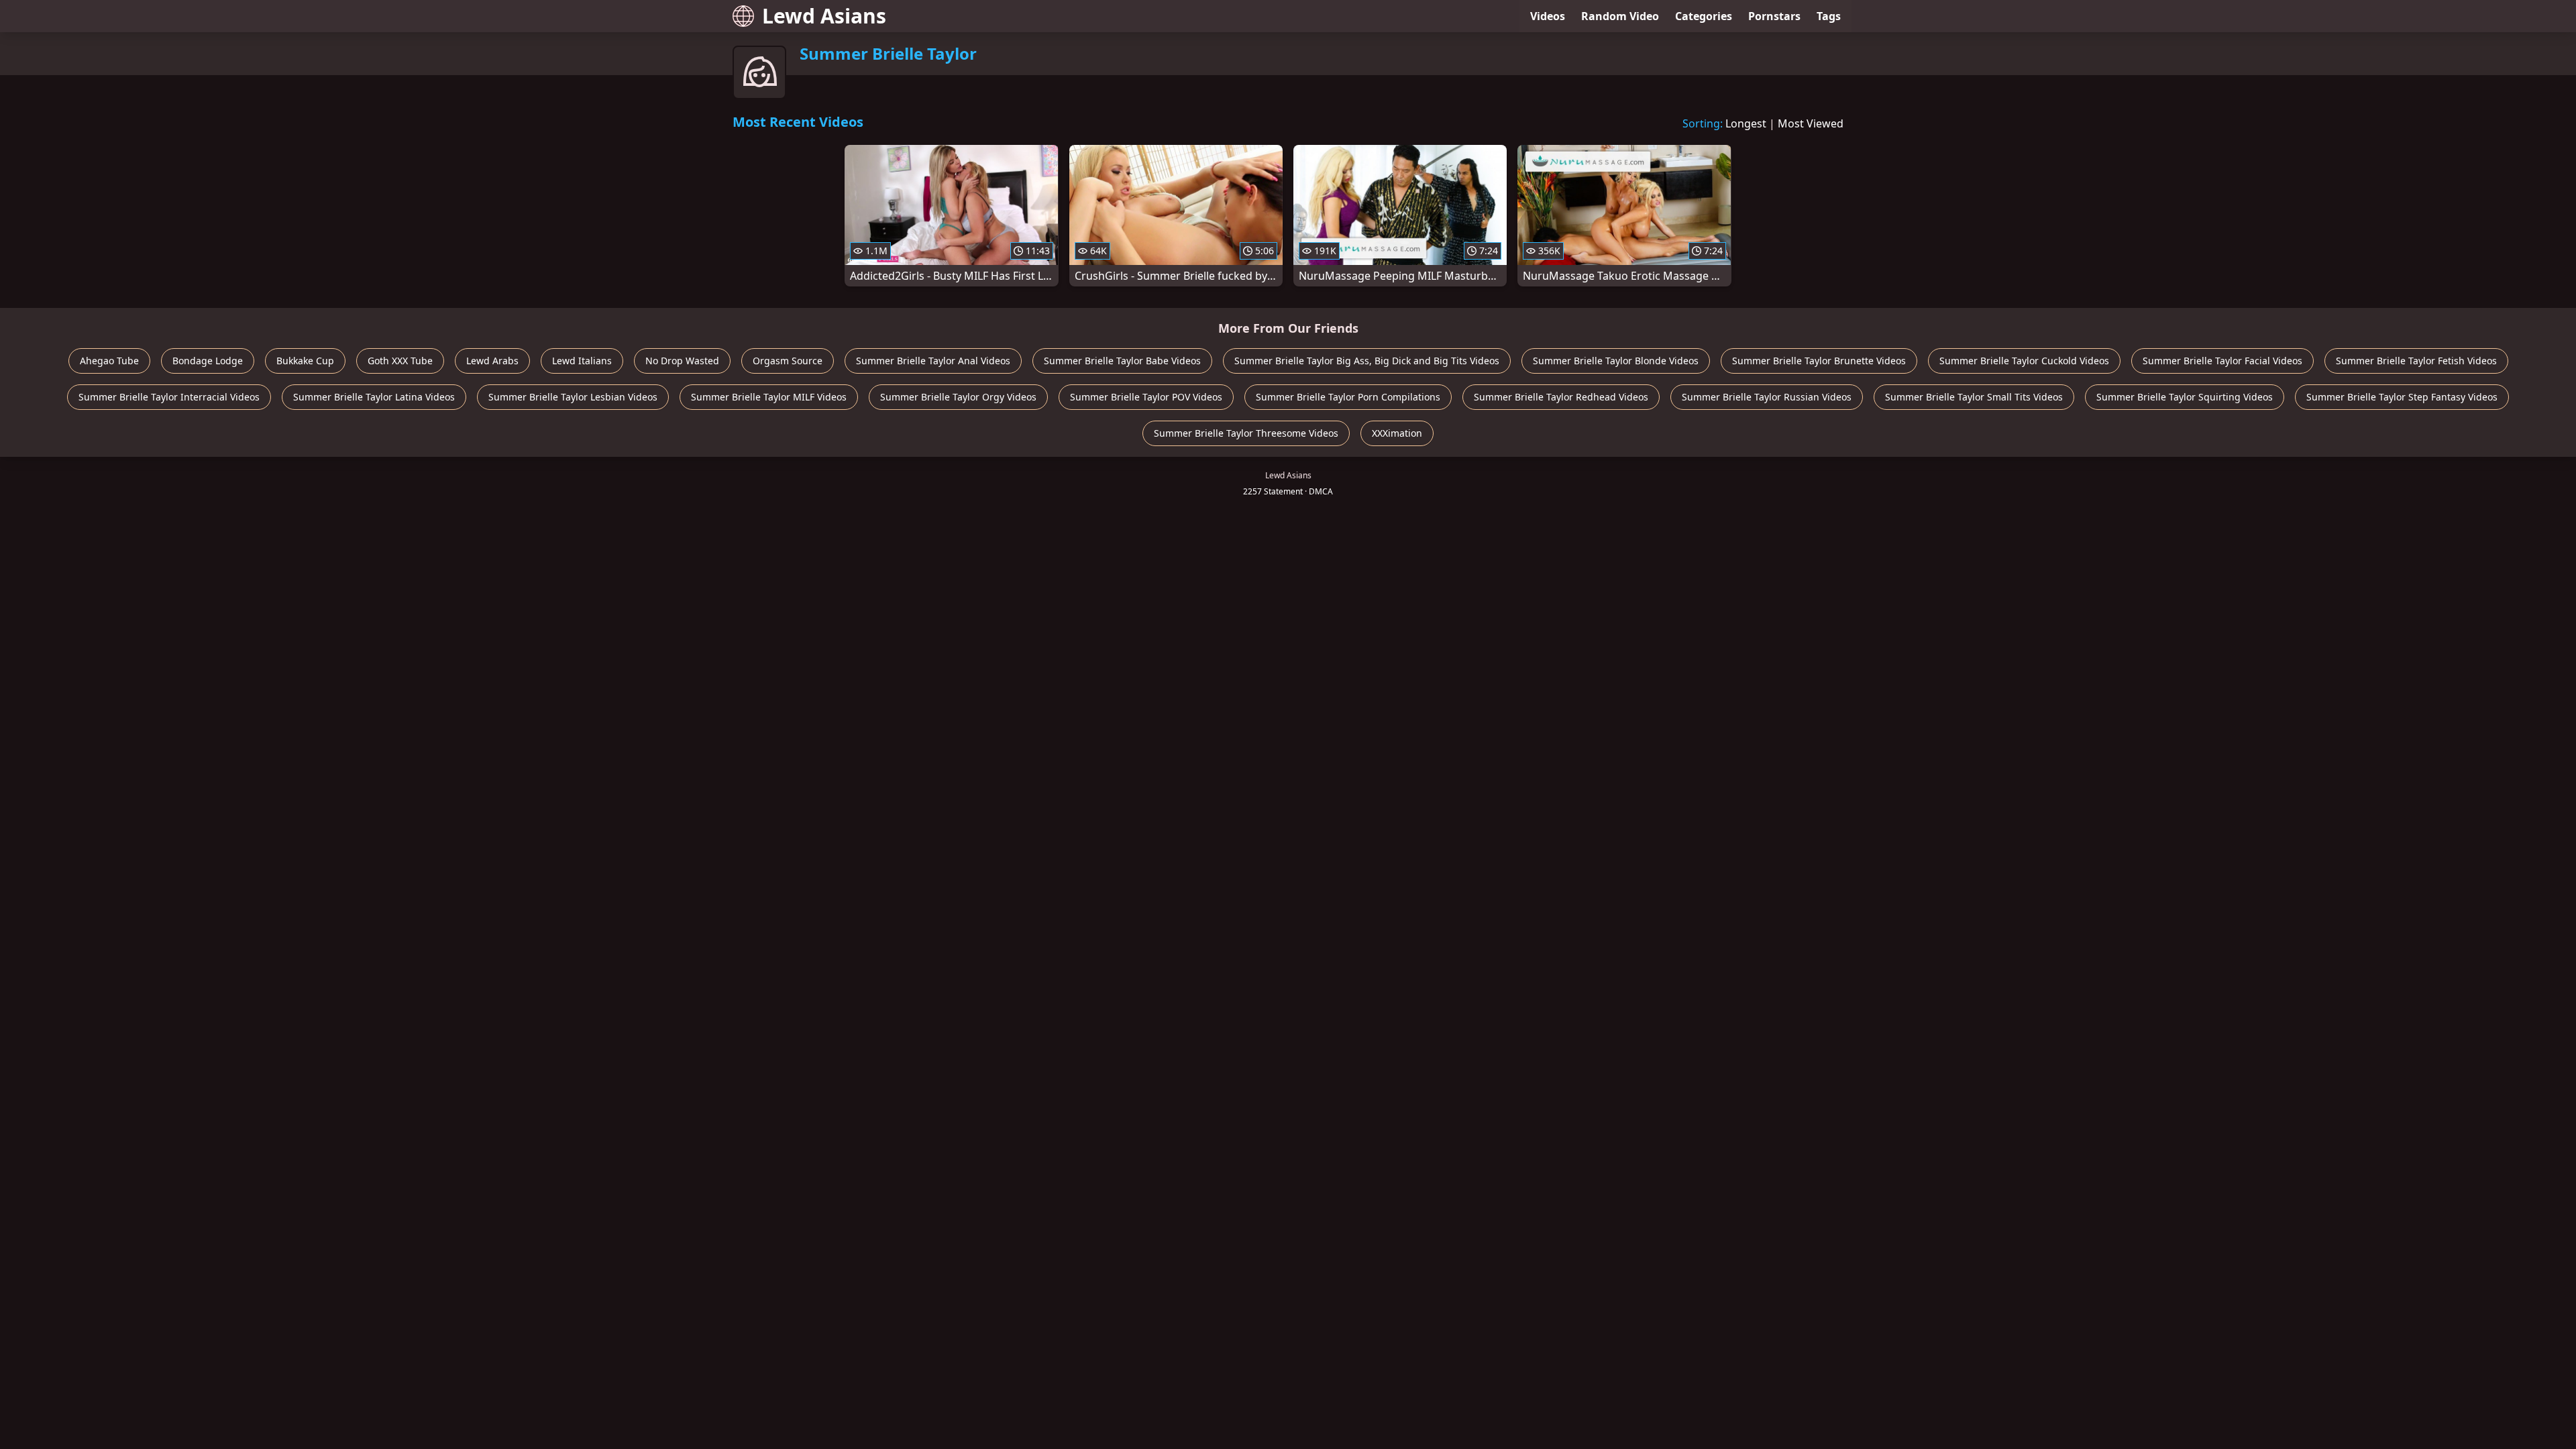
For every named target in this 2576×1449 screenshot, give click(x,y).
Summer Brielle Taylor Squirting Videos (2185, 397)
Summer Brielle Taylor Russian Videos (1767, 397)
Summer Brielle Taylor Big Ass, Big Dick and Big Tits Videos (1367, 361)
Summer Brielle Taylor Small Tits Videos (1974, 397)
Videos (1548, 16)
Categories (1704, 16)
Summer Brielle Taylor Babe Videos (1122, 361)
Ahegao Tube (109, 361)
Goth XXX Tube (400, 361)
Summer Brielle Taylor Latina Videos (374, 397)
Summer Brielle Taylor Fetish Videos (2416, 361)
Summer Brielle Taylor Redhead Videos (1561, 397)
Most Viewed (1811, 123)
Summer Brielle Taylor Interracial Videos (169, 397)
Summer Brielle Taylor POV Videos (1146, 397)
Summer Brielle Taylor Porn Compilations (1348, 397)
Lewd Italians (582, 361)
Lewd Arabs (492, 361)
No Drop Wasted (682, 361)
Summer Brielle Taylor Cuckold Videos (2024, 361)
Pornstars (1774, 16)
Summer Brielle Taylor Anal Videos (933, 361)
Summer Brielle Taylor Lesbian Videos (573, 397)
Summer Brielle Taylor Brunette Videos (1819, 361)
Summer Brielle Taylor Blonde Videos (1616, 361)
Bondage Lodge (208, 361)
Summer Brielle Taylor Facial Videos (2222, 361)
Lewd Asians (824, 16)
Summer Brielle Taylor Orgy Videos (958, 397)
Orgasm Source (788, 361)
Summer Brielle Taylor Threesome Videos (1246, 433)
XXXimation (1397, 433)
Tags (1829, 16)
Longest (1746, 123)
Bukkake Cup (305, 361)
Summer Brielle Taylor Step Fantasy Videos (2402, 397)
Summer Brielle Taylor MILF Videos (769, 397)
